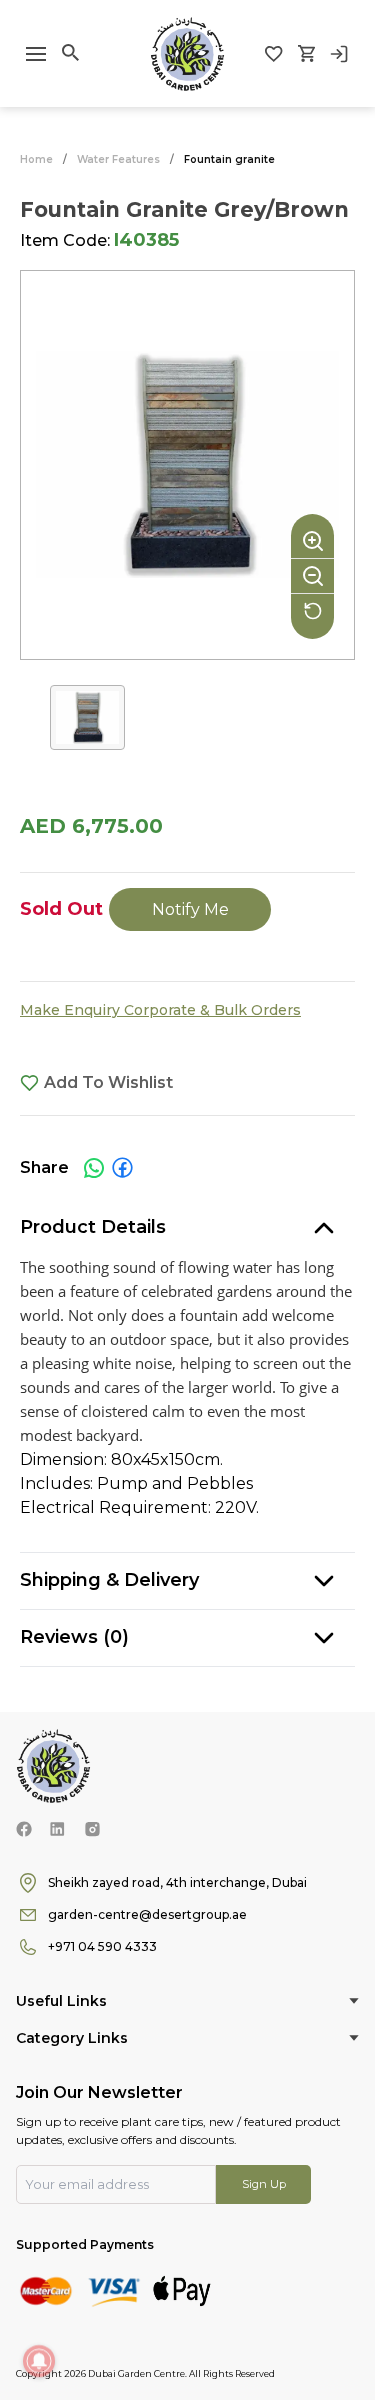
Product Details (93, 1227)
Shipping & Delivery (109, 1580)
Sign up (264, 2184)
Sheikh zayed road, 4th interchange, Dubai (177, 1882)
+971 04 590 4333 (102, 1946)
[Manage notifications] (39, 2361)
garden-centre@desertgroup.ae (147, 1914)
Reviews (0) (74, 1637)
